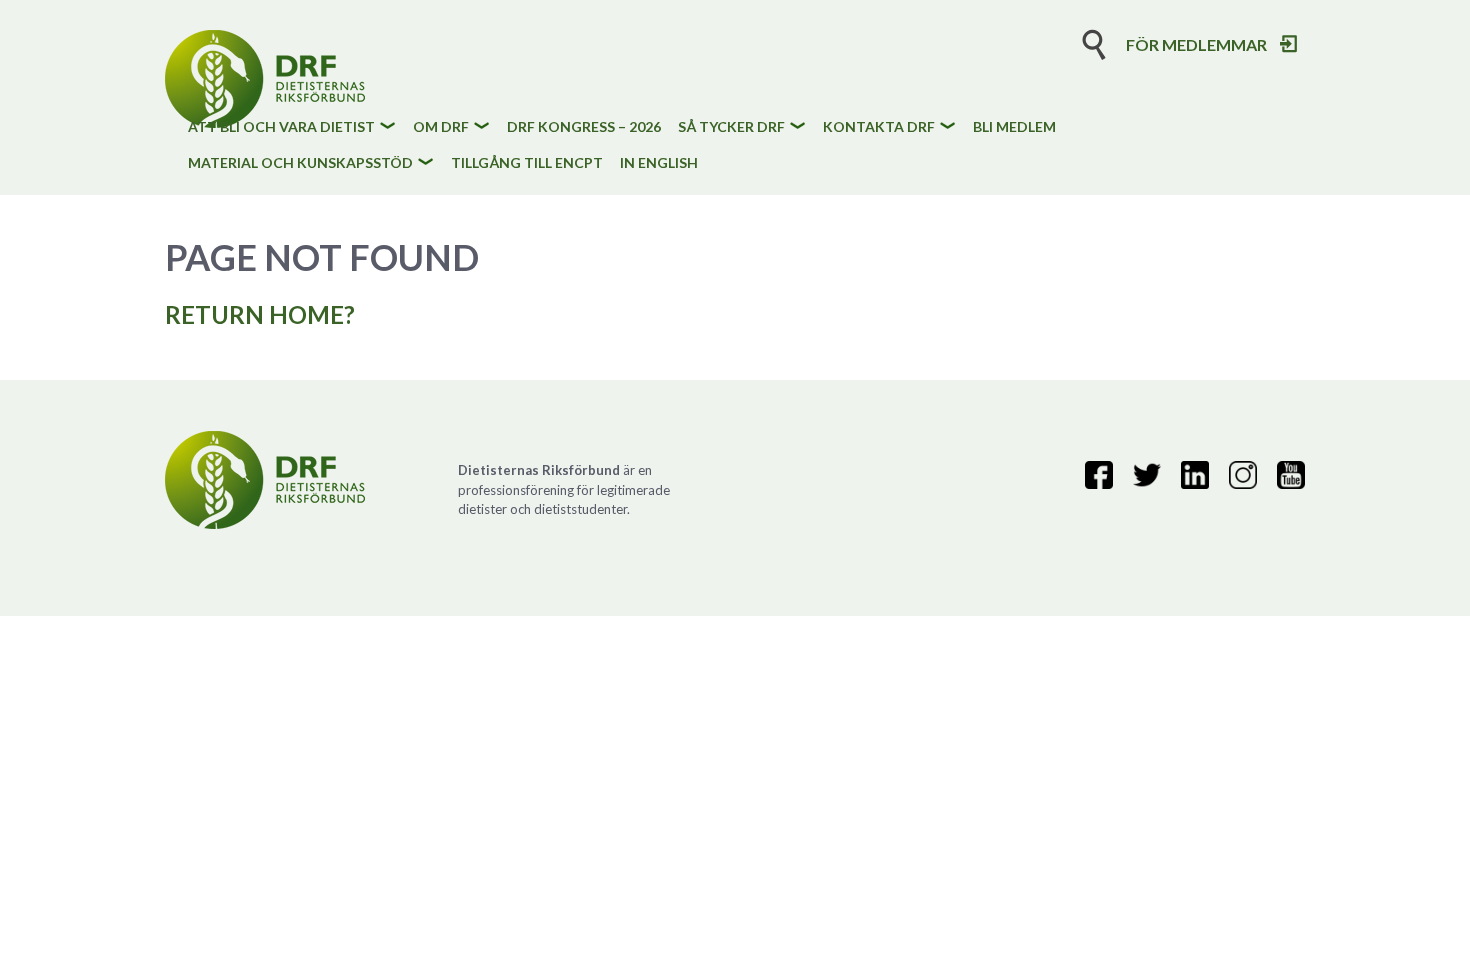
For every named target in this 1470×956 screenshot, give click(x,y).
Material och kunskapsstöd (300, 163)
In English (659, 163)
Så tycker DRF (731, 127)
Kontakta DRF (879, 127)
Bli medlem (1014, 127)
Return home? (260, 314)
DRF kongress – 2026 (584, 127)
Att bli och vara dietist (281, 127)
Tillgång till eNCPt (527, 163)
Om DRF (441, 127)
